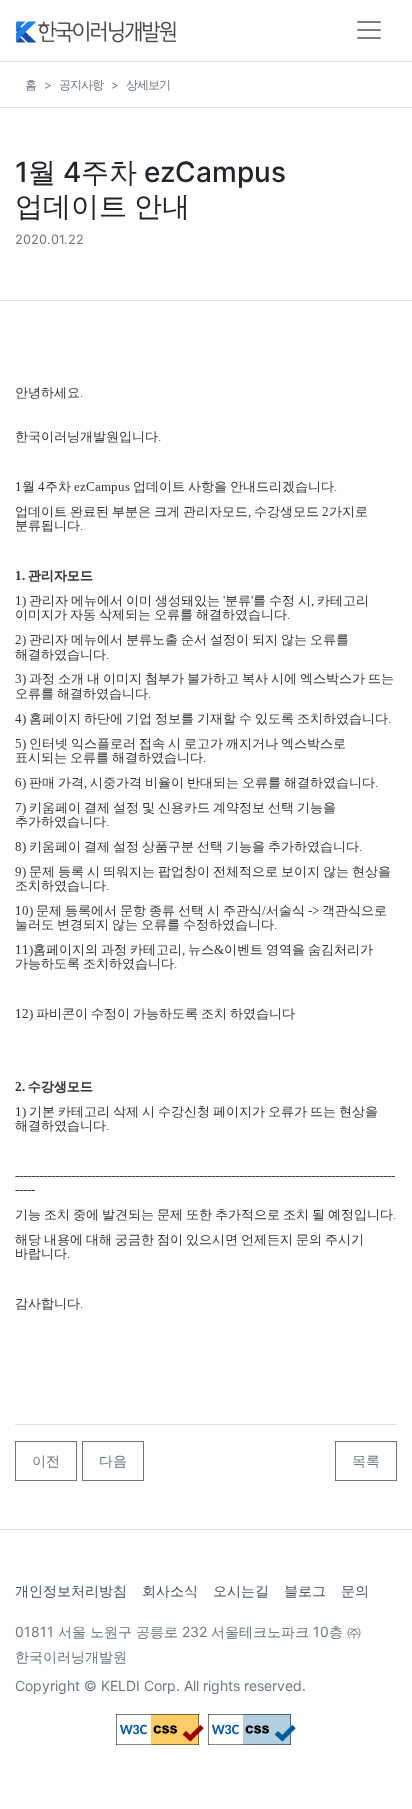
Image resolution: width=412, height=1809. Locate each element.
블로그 (305, 1590)
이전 (46, 1460)
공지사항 (81, 84)
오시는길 (241, 1590)
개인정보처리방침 (71, 1590)
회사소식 (170, 1590)
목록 (366, 1460)
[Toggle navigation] (369, 30)
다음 (113, 1460)
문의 (355, 1590)
